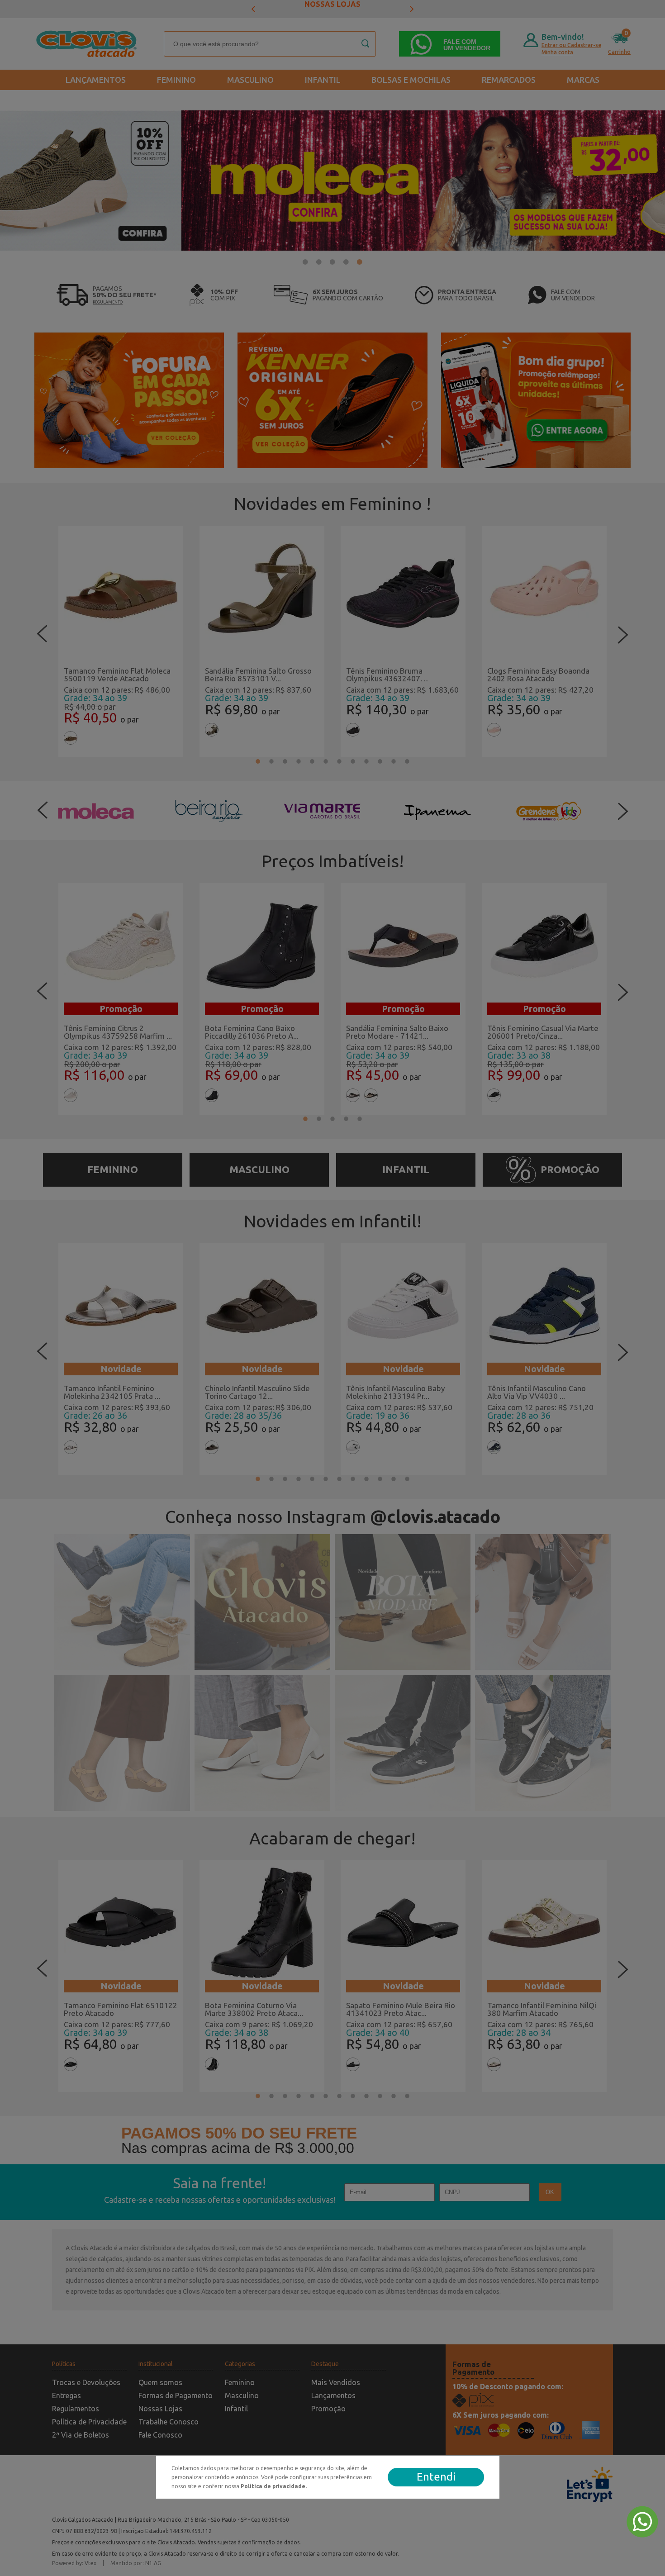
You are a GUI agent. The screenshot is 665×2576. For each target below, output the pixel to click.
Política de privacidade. (274, 2486)
